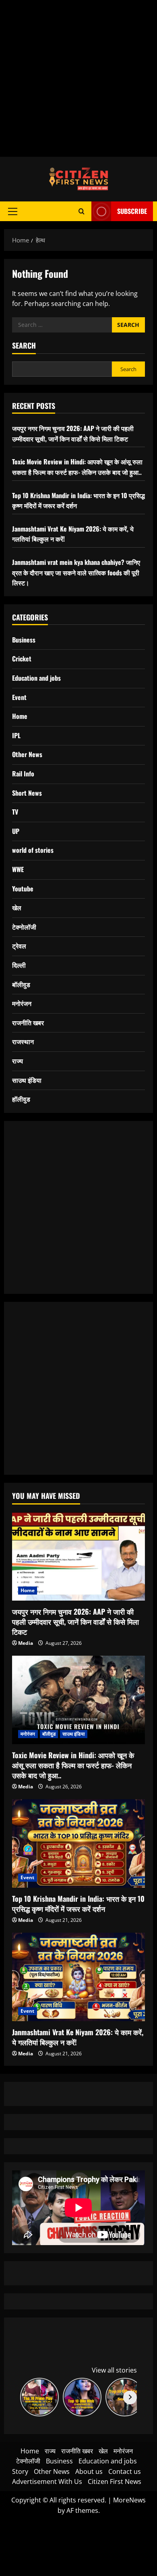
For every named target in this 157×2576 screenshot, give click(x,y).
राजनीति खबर (28, 1022)
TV (15, 812)
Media (26, 1643)
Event (19, 697)
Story (20, 2471)
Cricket (22, 659)
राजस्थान (23, 1041)
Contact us (125, 2471)
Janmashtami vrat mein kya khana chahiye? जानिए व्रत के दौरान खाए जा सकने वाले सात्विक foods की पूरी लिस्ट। (76, 572)
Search (24, 346)
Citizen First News (115, 2482)
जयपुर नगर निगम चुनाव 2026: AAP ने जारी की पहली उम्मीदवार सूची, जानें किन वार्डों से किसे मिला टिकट (73, 433)
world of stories (33, 850)
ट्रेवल (19, 946)
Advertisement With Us (47, 2482)
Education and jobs (36, 678)
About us (89, 2471)
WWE (18, 869)
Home (20, 716)
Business (24, 640)
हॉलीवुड (21, 1099)
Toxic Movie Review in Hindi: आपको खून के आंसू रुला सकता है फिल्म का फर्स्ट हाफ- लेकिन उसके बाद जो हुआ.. (77, 467)
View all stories (114, 2370)
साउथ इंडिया (27, 1080)
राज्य (18, 1061)
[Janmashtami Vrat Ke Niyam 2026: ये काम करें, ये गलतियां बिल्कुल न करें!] (78, 1977)
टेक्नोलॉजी (24, 927)
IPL (16, 735)
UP (16, 831)
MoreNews (129, 2500)
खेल (17, 907)
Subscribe (132, 211)
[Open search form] (82, 211)
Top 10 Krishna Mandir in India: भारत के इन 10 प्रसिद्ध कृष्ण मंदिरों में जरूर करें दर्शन (78, 1904)
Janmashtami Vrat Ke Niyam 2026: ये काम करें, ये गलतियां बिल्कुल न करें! (78, 2037)
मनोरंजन (22, 1003)
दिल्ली (19, 965)
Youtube (23, 889)
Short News (27, 793)
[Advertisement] (78, 78)
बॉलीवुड (21, 984)
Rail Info (23, 774)
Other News (27, 754)
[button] (13, 211)
